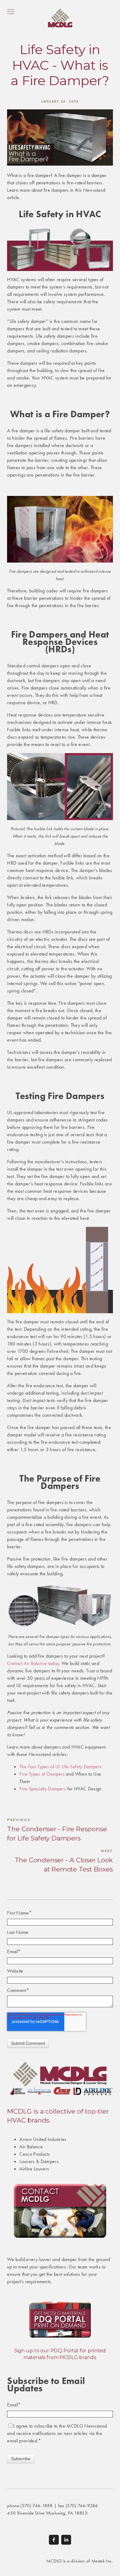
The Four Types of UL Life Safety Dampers (60, 1767)
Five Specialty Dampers (43, 1789)
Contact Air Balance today (33, 1663)
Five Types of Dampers (42, 1774)
